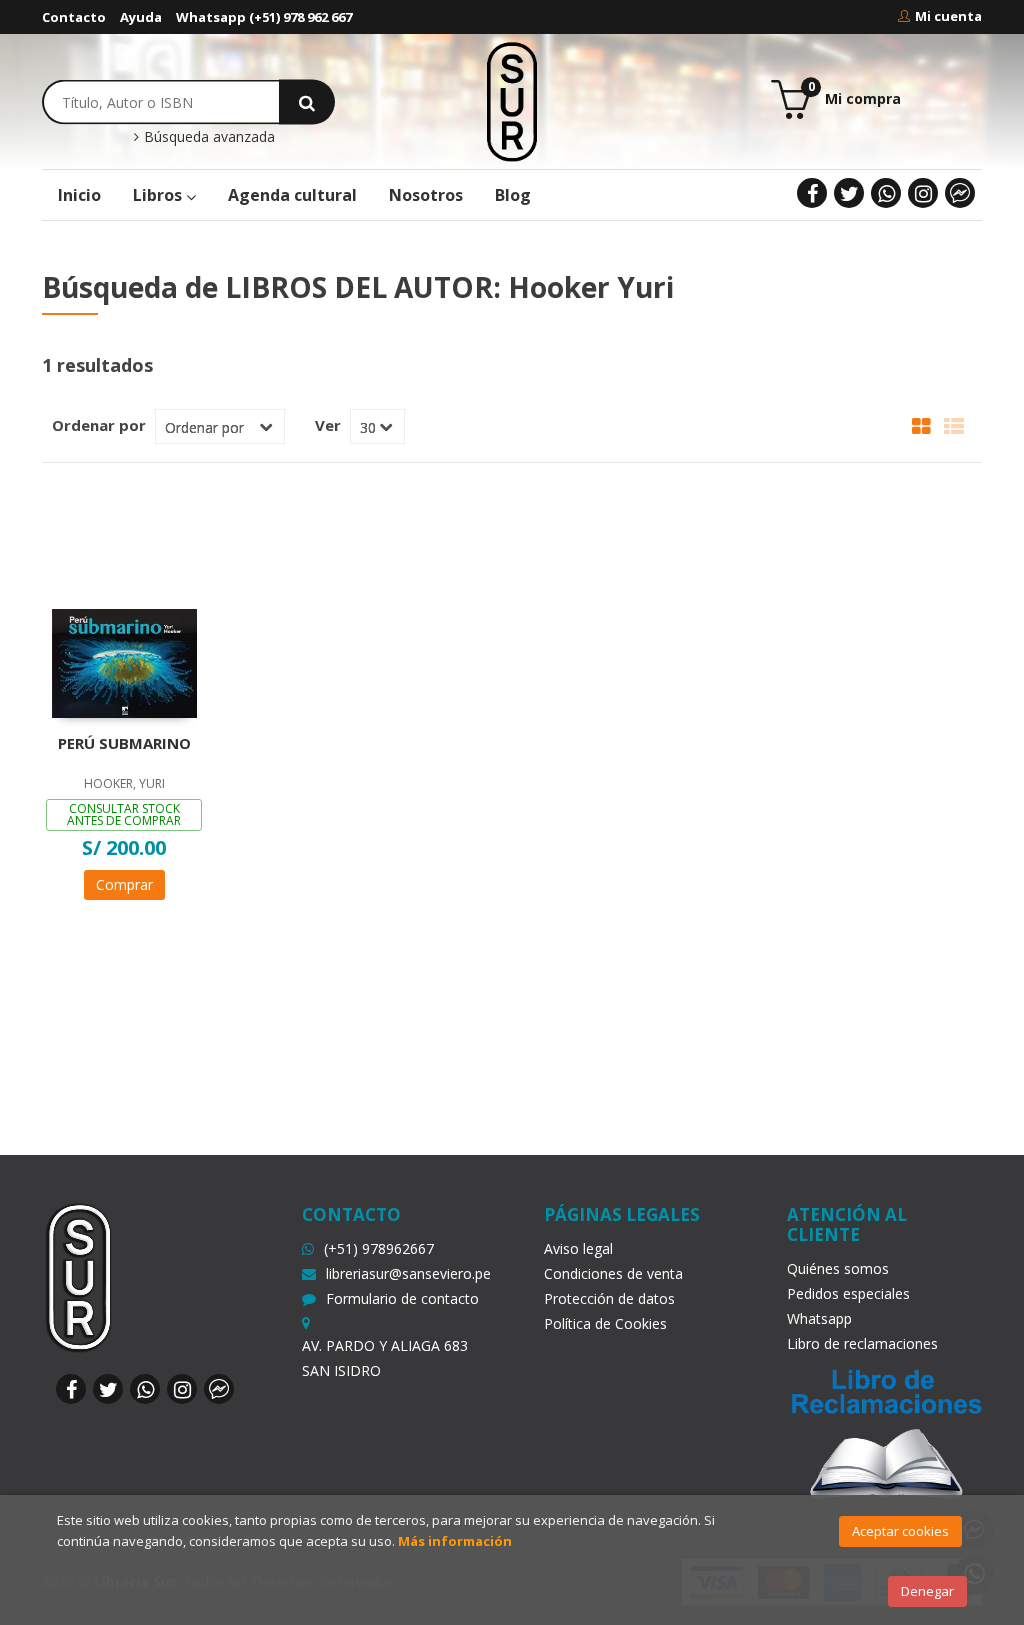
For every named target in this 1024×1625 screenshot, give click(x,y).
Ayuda (141, 17)
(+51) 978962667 (379, 1248)
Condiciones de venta (613, 1273)
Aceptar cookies (900, 1531)
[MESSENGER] (960, 193)
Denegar (927, 1591)
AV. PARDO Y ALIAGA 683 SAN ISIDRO (385, 1358)
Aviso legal (578, 1248)
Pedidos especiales (848, 1293)
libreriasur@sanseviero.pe (408, 1273)
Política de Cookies (605, 1323)
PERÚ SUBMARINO (124, 743)
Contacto (74, 17)
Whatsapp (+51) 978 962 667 (264, 17)
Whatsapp (819, 1318)
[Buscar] (307, 101)
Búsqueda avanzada (207, 137)
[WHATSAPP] (886, 193)
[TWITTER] (849, 193)
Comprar (124, 884)
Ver (328, 425)
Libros (159, 195)
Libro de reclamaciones (862, 1343)
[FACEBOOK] (812, 193)
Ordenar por (99, 425)
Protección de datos (609, 1298)
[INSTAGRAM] (923, 193)
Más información (455, 1541)
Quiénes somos (838, 1268)
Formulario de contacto (402, 1298)
